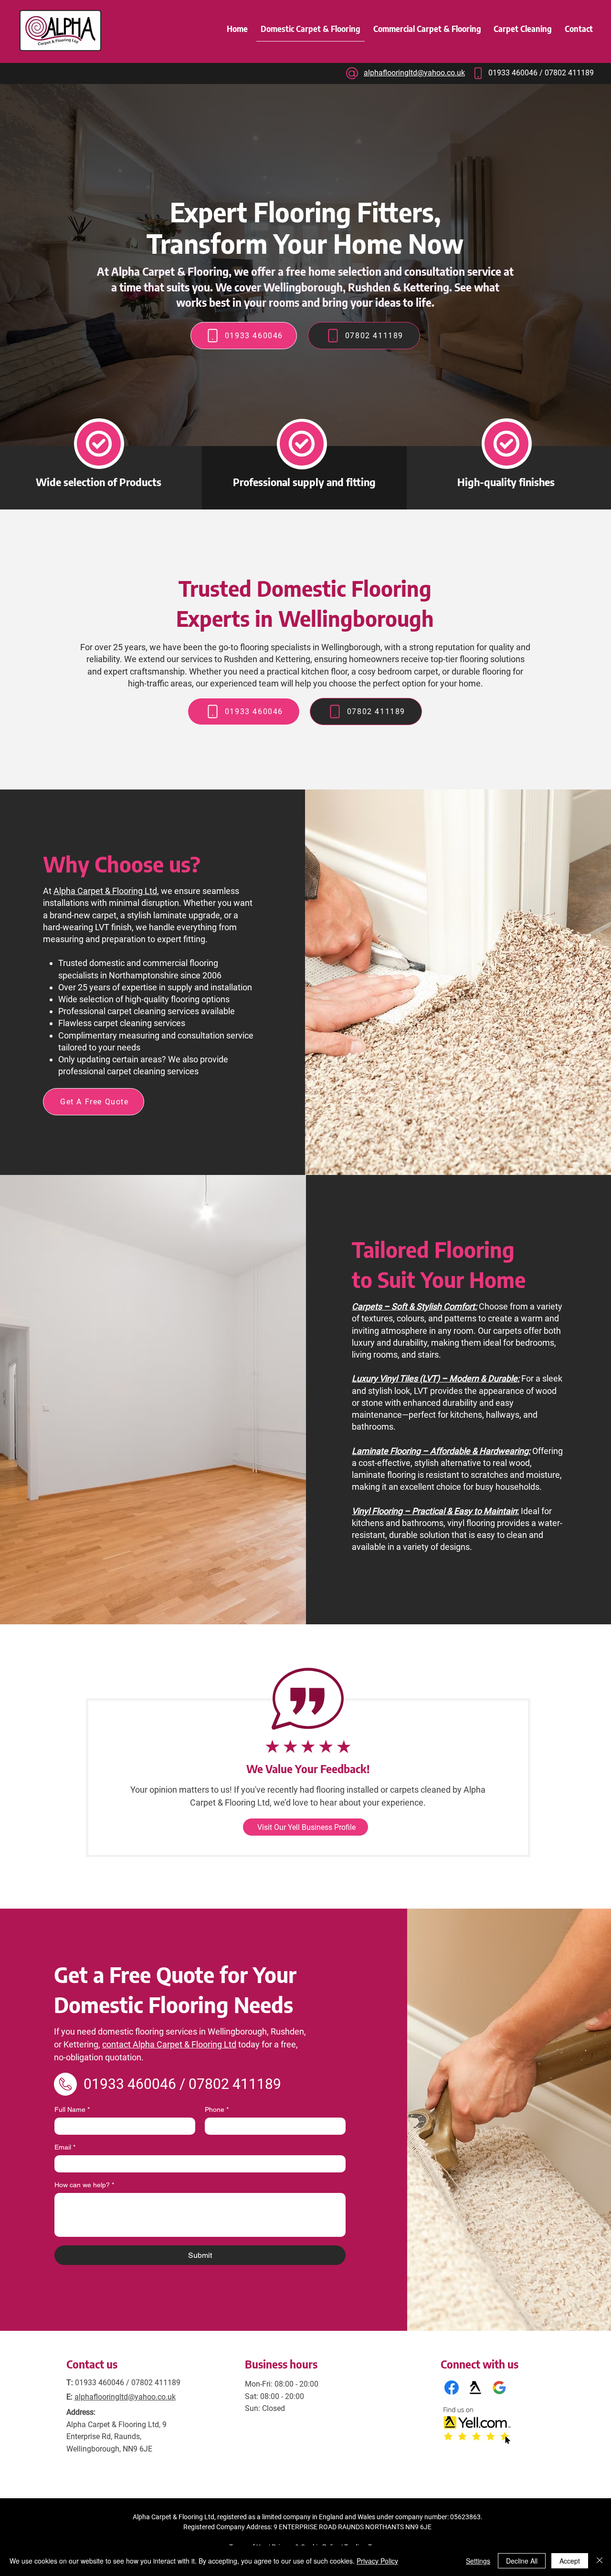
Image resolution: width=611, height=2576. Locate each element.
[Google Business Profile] (499, 2388)
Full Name (72, 2109)
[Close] (600, 2561)
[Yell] (475, 2388)
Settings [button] (478, 2561)
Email (65, 2147)
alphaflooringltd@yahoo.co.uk (125, 2397)
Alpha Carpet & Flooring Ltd (105, 891)
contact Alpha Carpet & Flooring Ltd (169, 2044)
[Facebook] (452, 2388)
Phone (217, 2109)
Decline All (522, 2561)
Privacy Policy (377, 2561)
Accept (570, 2561)
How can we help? (84, 2185)
